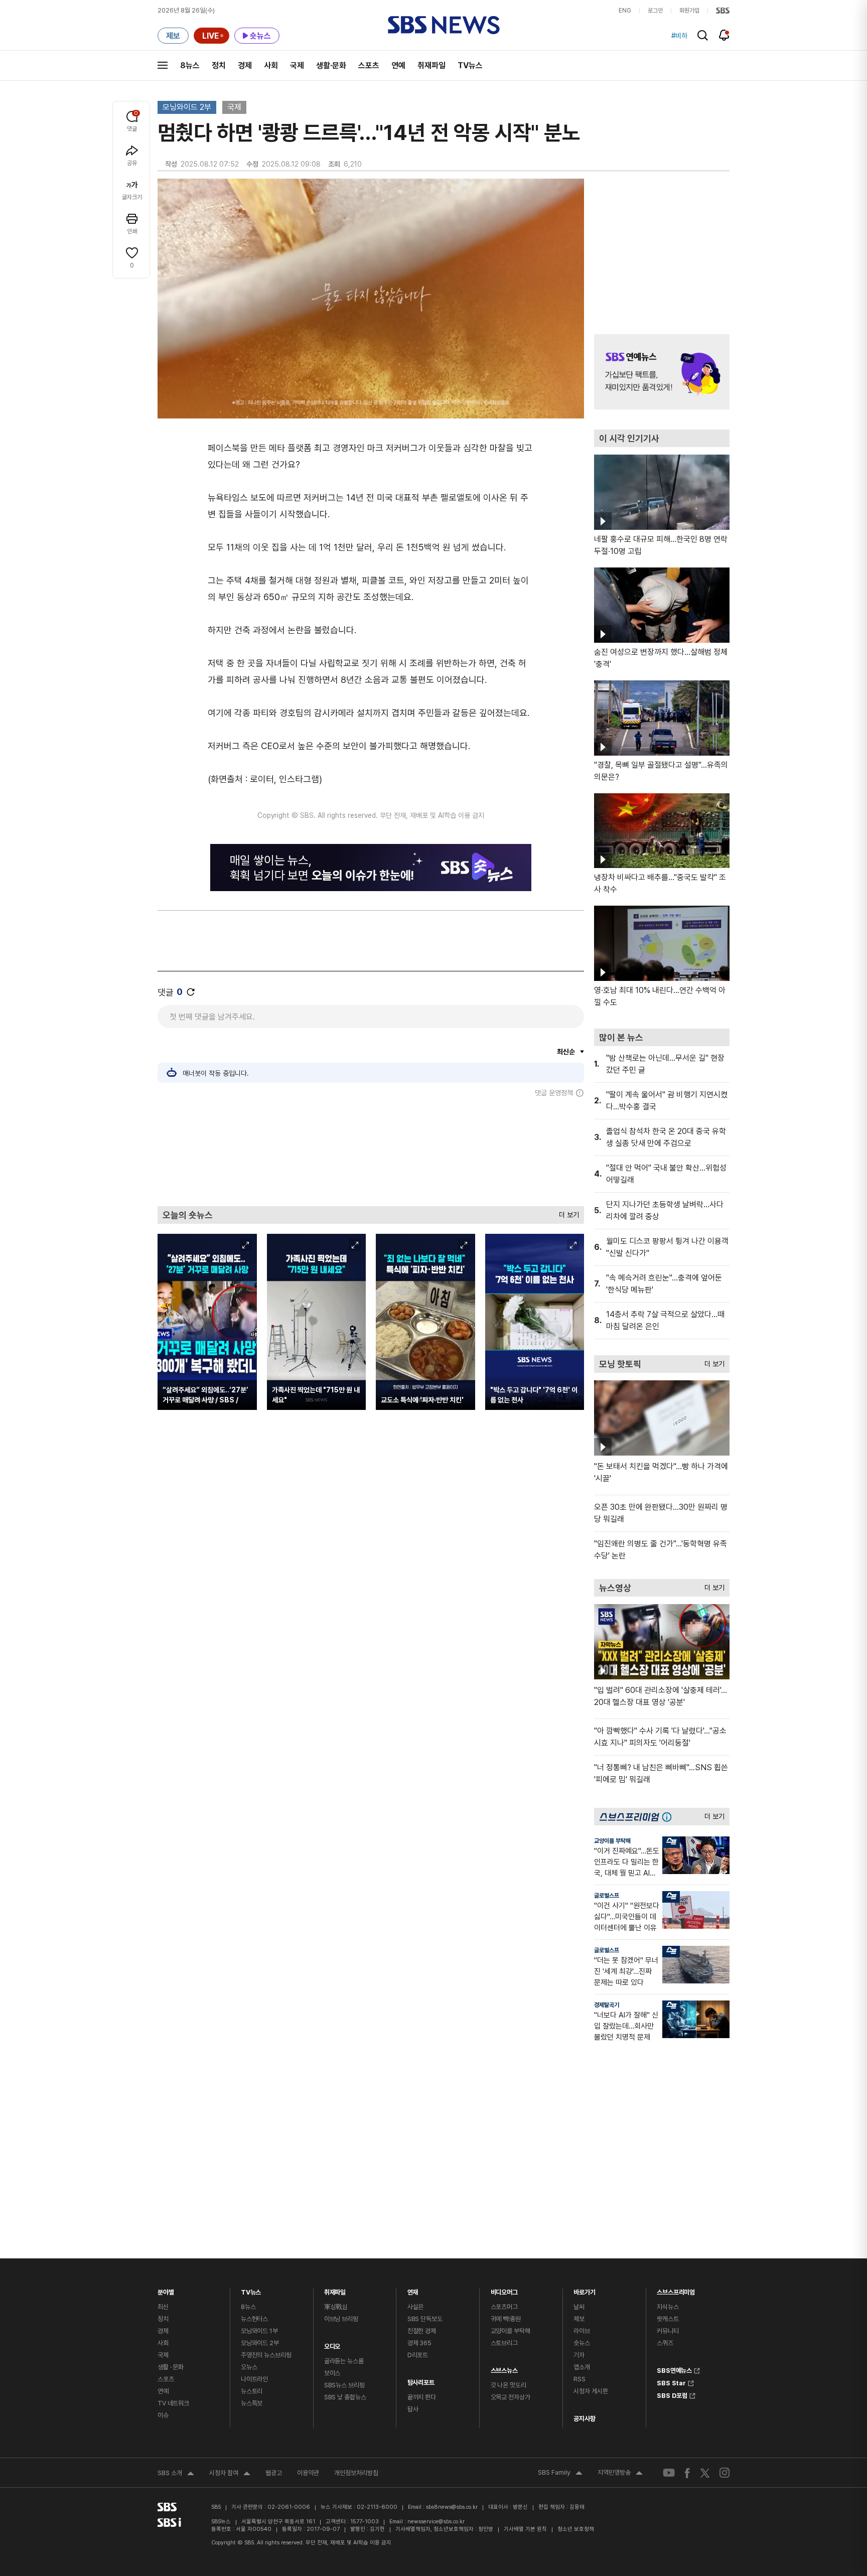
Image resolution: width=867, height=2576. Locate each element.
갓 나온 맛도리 (509, 2385)
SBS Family (560, 2474)
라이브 (582, 2331)
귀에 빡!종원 (506, 2319)
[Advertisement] (371, 1152)
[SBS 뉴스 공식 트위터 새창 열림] (705, 2472)
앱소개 (582, 2367)
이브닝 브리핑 (341, 2319)
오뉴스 (249, 2367)
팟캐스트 (668, 2319)
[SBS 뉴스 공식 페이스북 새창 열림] (688, 2473)
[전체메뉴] (163, 65)
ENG (625, 11)
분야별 (166, 2290)
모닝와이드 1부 (259, 2331)
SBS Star (671, 2382)
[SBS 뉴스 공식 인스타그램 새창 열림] (725, 2473)
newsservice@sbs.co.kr (436, 2522)
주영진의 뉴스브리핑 (266, 2355)
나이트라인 (254, 2379)
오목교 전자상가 (511, 2397)
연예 (398, 65)
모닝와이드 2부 (187, 107)
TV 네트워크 (173, 2403)
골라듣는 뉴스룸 (344, 2361)
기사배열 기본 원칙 (525, 2529)
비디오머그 (504, 2290)
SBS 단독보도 (425, 2319)
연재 (413, 2290)
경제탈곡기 (607, 2005)
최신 (163, 2307)
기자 (579, 2355)
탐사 (413, 2409)
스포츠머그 (504, 2307)
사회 (271, 65)
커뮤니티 (668, 2331)
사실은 (416, 2307)
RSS (580, 2379)
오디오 (332, 2344)
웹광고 (274, 2473)
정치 (219, 65)
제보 (579, 2319)
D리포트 (418, 2355)
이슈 (163, 2415)
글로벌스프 (607, 1896)
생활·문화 (331, 65)
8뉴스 (190, 65)
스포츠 (369, 65)
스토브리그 (504, 2343)
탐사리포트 (421, 2380)
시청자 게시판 (591, 2391)
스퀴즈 (665, 2343)
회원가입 (689, 11)
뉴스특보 (252, 2403)
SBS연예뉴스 (674, 2369)
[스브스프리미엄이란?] (669, 1817)
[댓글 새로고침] (191, 992)
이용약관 (308, 2473)
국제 (297, 65)
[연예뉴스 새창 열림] (662, 372)
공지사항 (584, 2419)
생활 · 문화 (171, 2367)
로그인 (655, 11)
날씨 (579, 2307)
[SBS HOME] (723, 11)
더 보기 (566, 1212)
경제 (245, 65)
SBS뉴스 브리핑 (344, 2385)
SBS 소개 (176, 2474)
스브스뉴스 (504, 2368)
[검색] (703, 35)
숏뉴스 (582, 2343)
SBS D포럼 (672, 2394)
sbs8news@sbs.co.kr (452, 2507)
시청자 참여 (230, 2474)
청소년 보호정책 (576, 2529)
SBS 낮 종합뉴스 (345, 2397)
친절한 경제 (422, 2331)
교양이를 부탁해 (612, 1841)
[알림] (724, 35)
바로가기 (584, 2290)
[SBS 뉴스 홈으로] (444, 25)
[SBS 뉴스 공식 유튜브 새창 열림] (669, 2473)
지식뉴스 (668, 2307)
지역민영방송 (620, 2474)
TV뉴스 (470, 65)
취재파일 (431, 65)
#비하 (679, 36)
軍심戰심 (336, 2307)
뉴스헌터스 (254, 2319)
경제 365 (419, 2343)
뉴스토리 (252, 2391)
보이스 (332, 2373)
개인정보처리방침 (356, 2473)
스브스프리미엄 (676, 2290)
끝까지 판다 (422, 2397)
